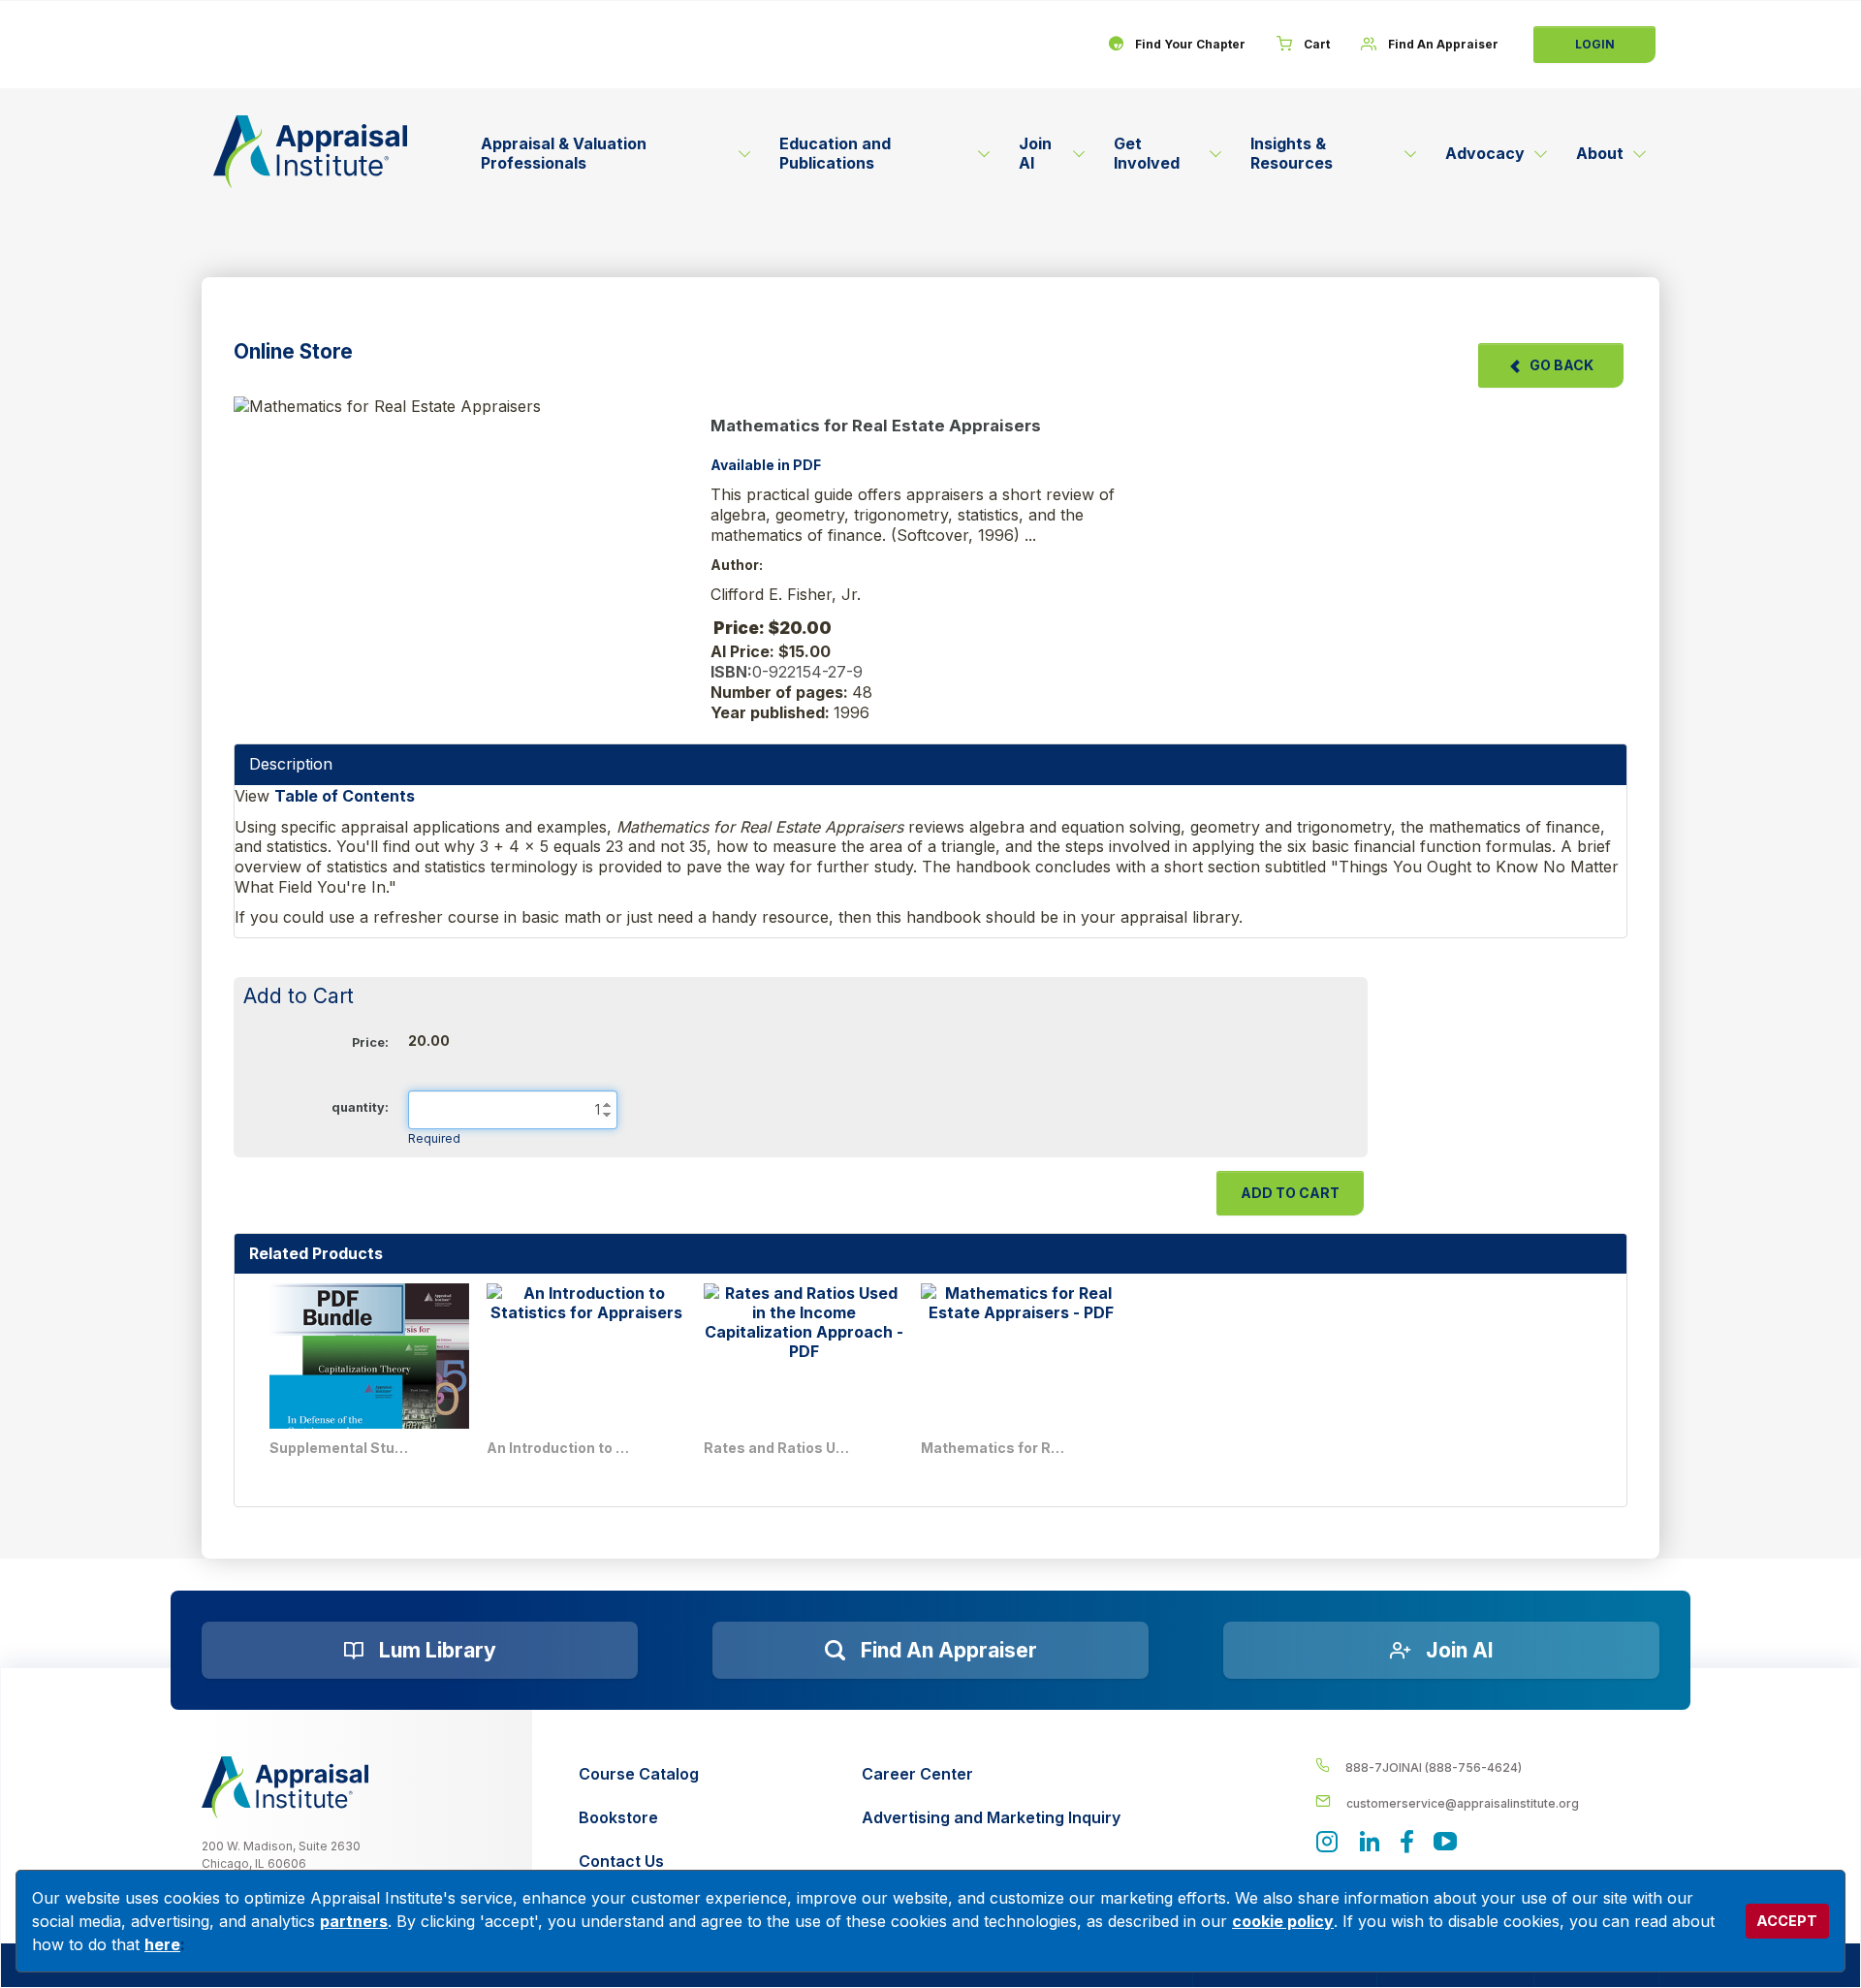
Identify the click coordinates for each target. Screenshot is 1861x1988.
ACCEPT (1787, 1921)
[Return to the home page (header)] (310, 152)
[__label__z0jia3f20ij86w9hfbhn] (285, 1787)
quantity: (360, 1107)
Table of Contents (345, 796)
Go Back (1561, 365)
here (162, 1944)
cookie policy (1283, 1921)
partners (354, 1921)
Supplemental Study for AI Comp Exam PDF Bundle (342, 1448)
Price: (370, 1042)
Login (1595, 44)
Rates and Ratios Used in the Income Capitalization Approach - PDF (776, 1448)
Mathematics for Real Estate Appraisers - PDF (994, 1448)
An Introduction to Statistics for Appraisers (559, 1448)
